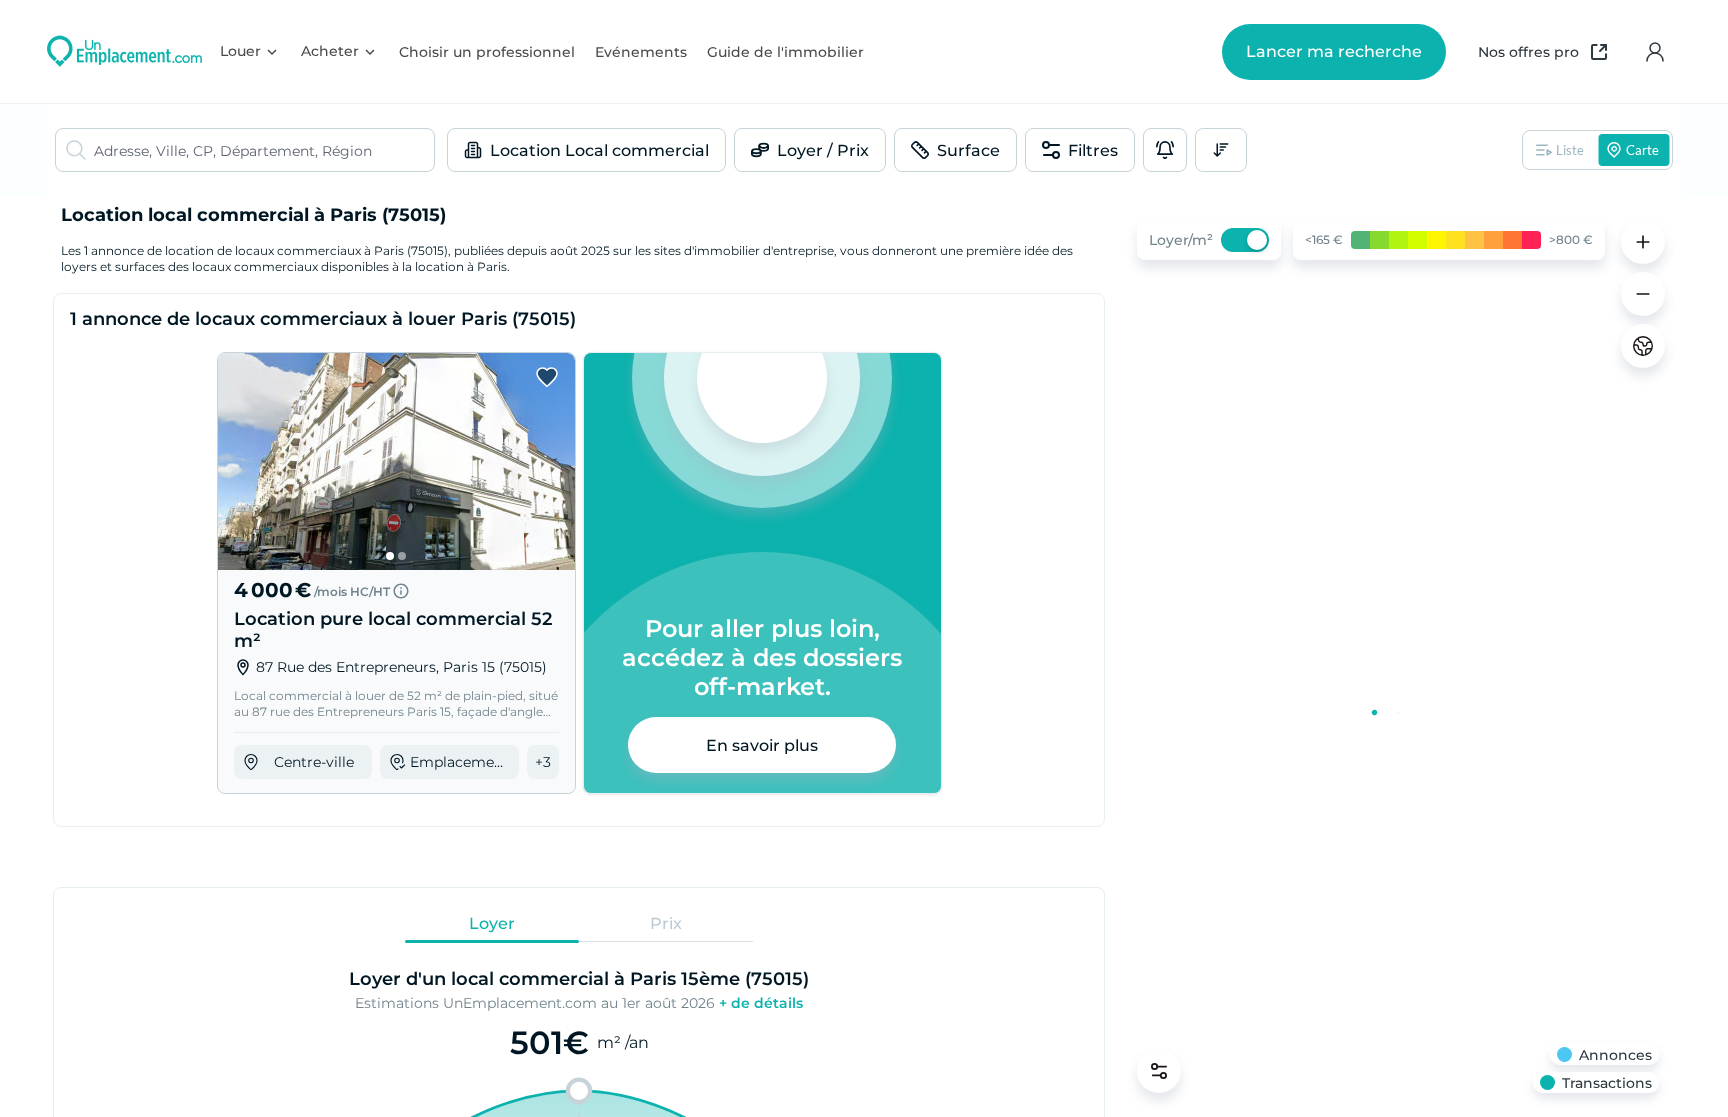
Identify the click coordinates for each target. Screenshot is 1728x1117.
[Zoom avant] (1643, 242)
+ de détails (761, 1003)
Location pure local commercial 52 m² (393, 630)
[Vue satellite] (1643, 346)
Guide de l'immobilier (785, 52)
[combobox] (264, 150)
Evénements (641, 52)
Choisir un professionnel (487, 52)
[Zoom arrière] (1643, 294)
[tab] (492, 923)
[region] (1398, 656)
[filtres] (1159, 1071)
